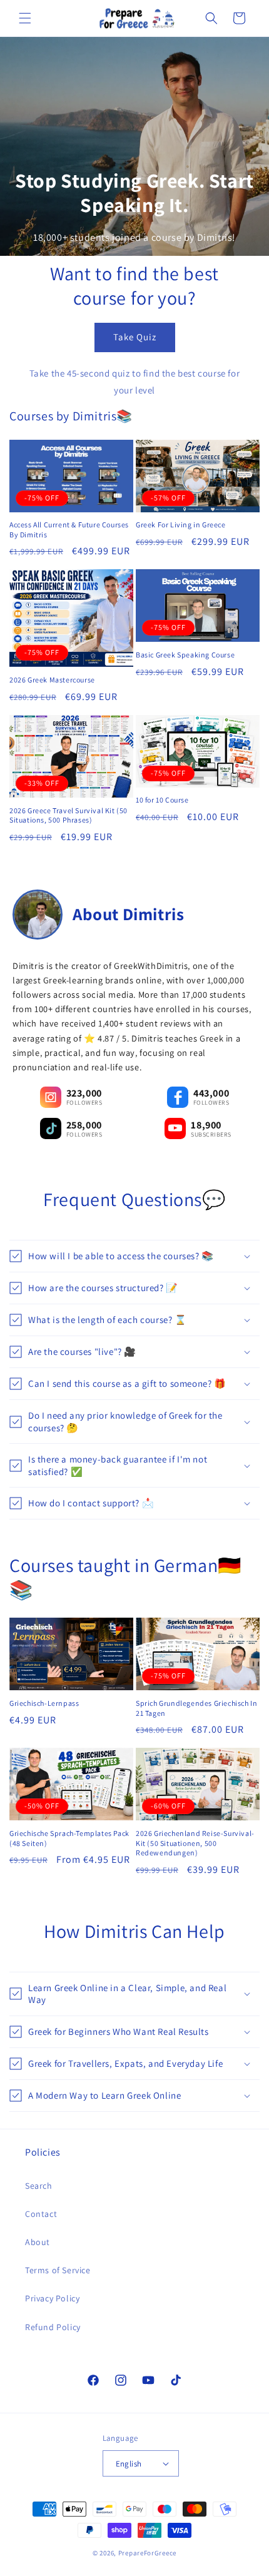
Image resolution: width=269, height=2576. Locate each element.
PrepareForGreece (147, 2553)
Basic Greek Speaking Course (185, 655)
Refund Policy (53, 2327)
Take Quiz (135, 337)
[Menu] (25, 18)
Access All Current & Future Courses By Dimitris (69, 530)
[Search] (211, 18)
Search (39, 2186)
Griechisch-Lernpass (44, 1703)
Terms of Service (58, 2270)
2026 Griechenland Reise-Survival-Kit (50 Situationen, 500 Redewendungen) (195, 1843)
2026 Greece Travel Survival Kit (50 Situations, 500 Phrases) (69, 815)
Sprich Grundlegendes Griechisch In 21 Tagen (196, 1708)
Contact (41, 2214)
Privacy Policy (52, 2298)
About (38, 2242)
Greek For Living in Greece (181, 525)
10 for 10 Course (162, 800)
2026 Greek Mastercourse (52, 680)
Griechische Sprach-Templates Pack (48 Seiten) (69, 1838)
